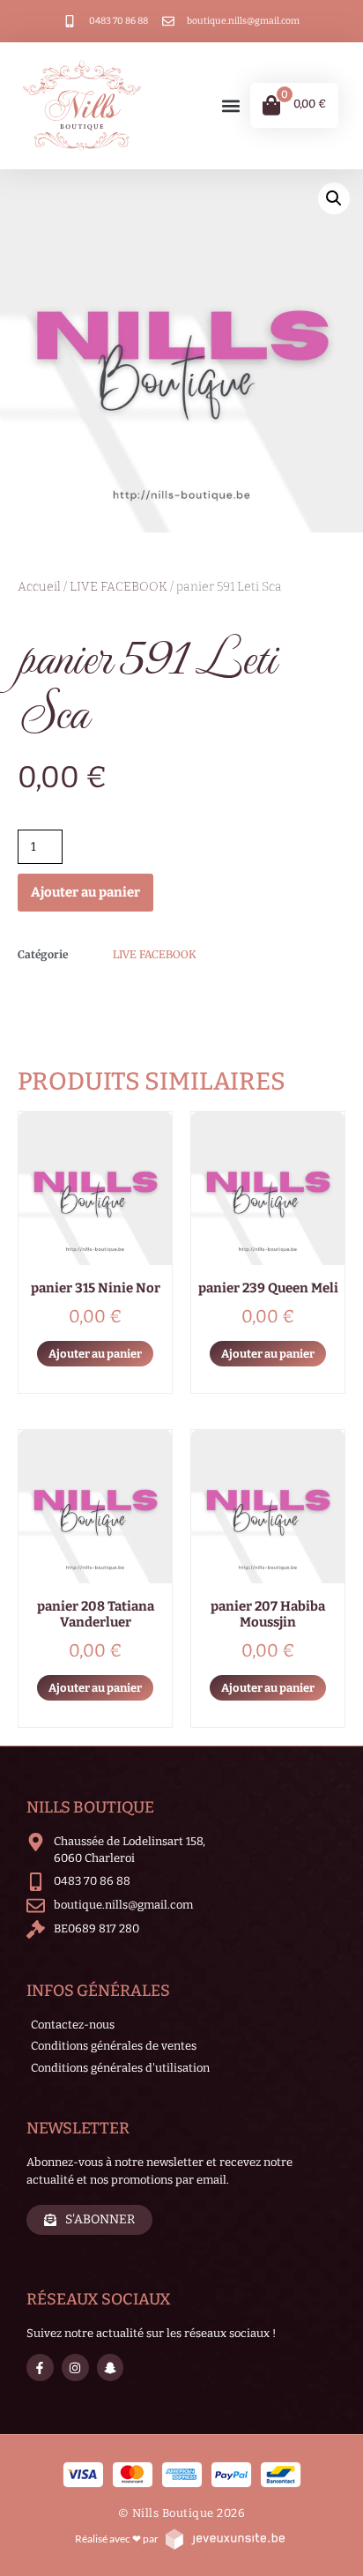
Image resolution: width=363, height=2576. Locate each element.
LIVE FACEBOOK (119, 587)
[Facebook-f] (40, 2368)
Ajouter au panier (85, 892)
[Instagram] (75, 2368)
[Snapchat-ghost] (111, 2368)
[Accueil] (82, 106)
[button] (231, 105)
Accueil (39, 587)
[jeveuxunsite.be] (224, 2539)
